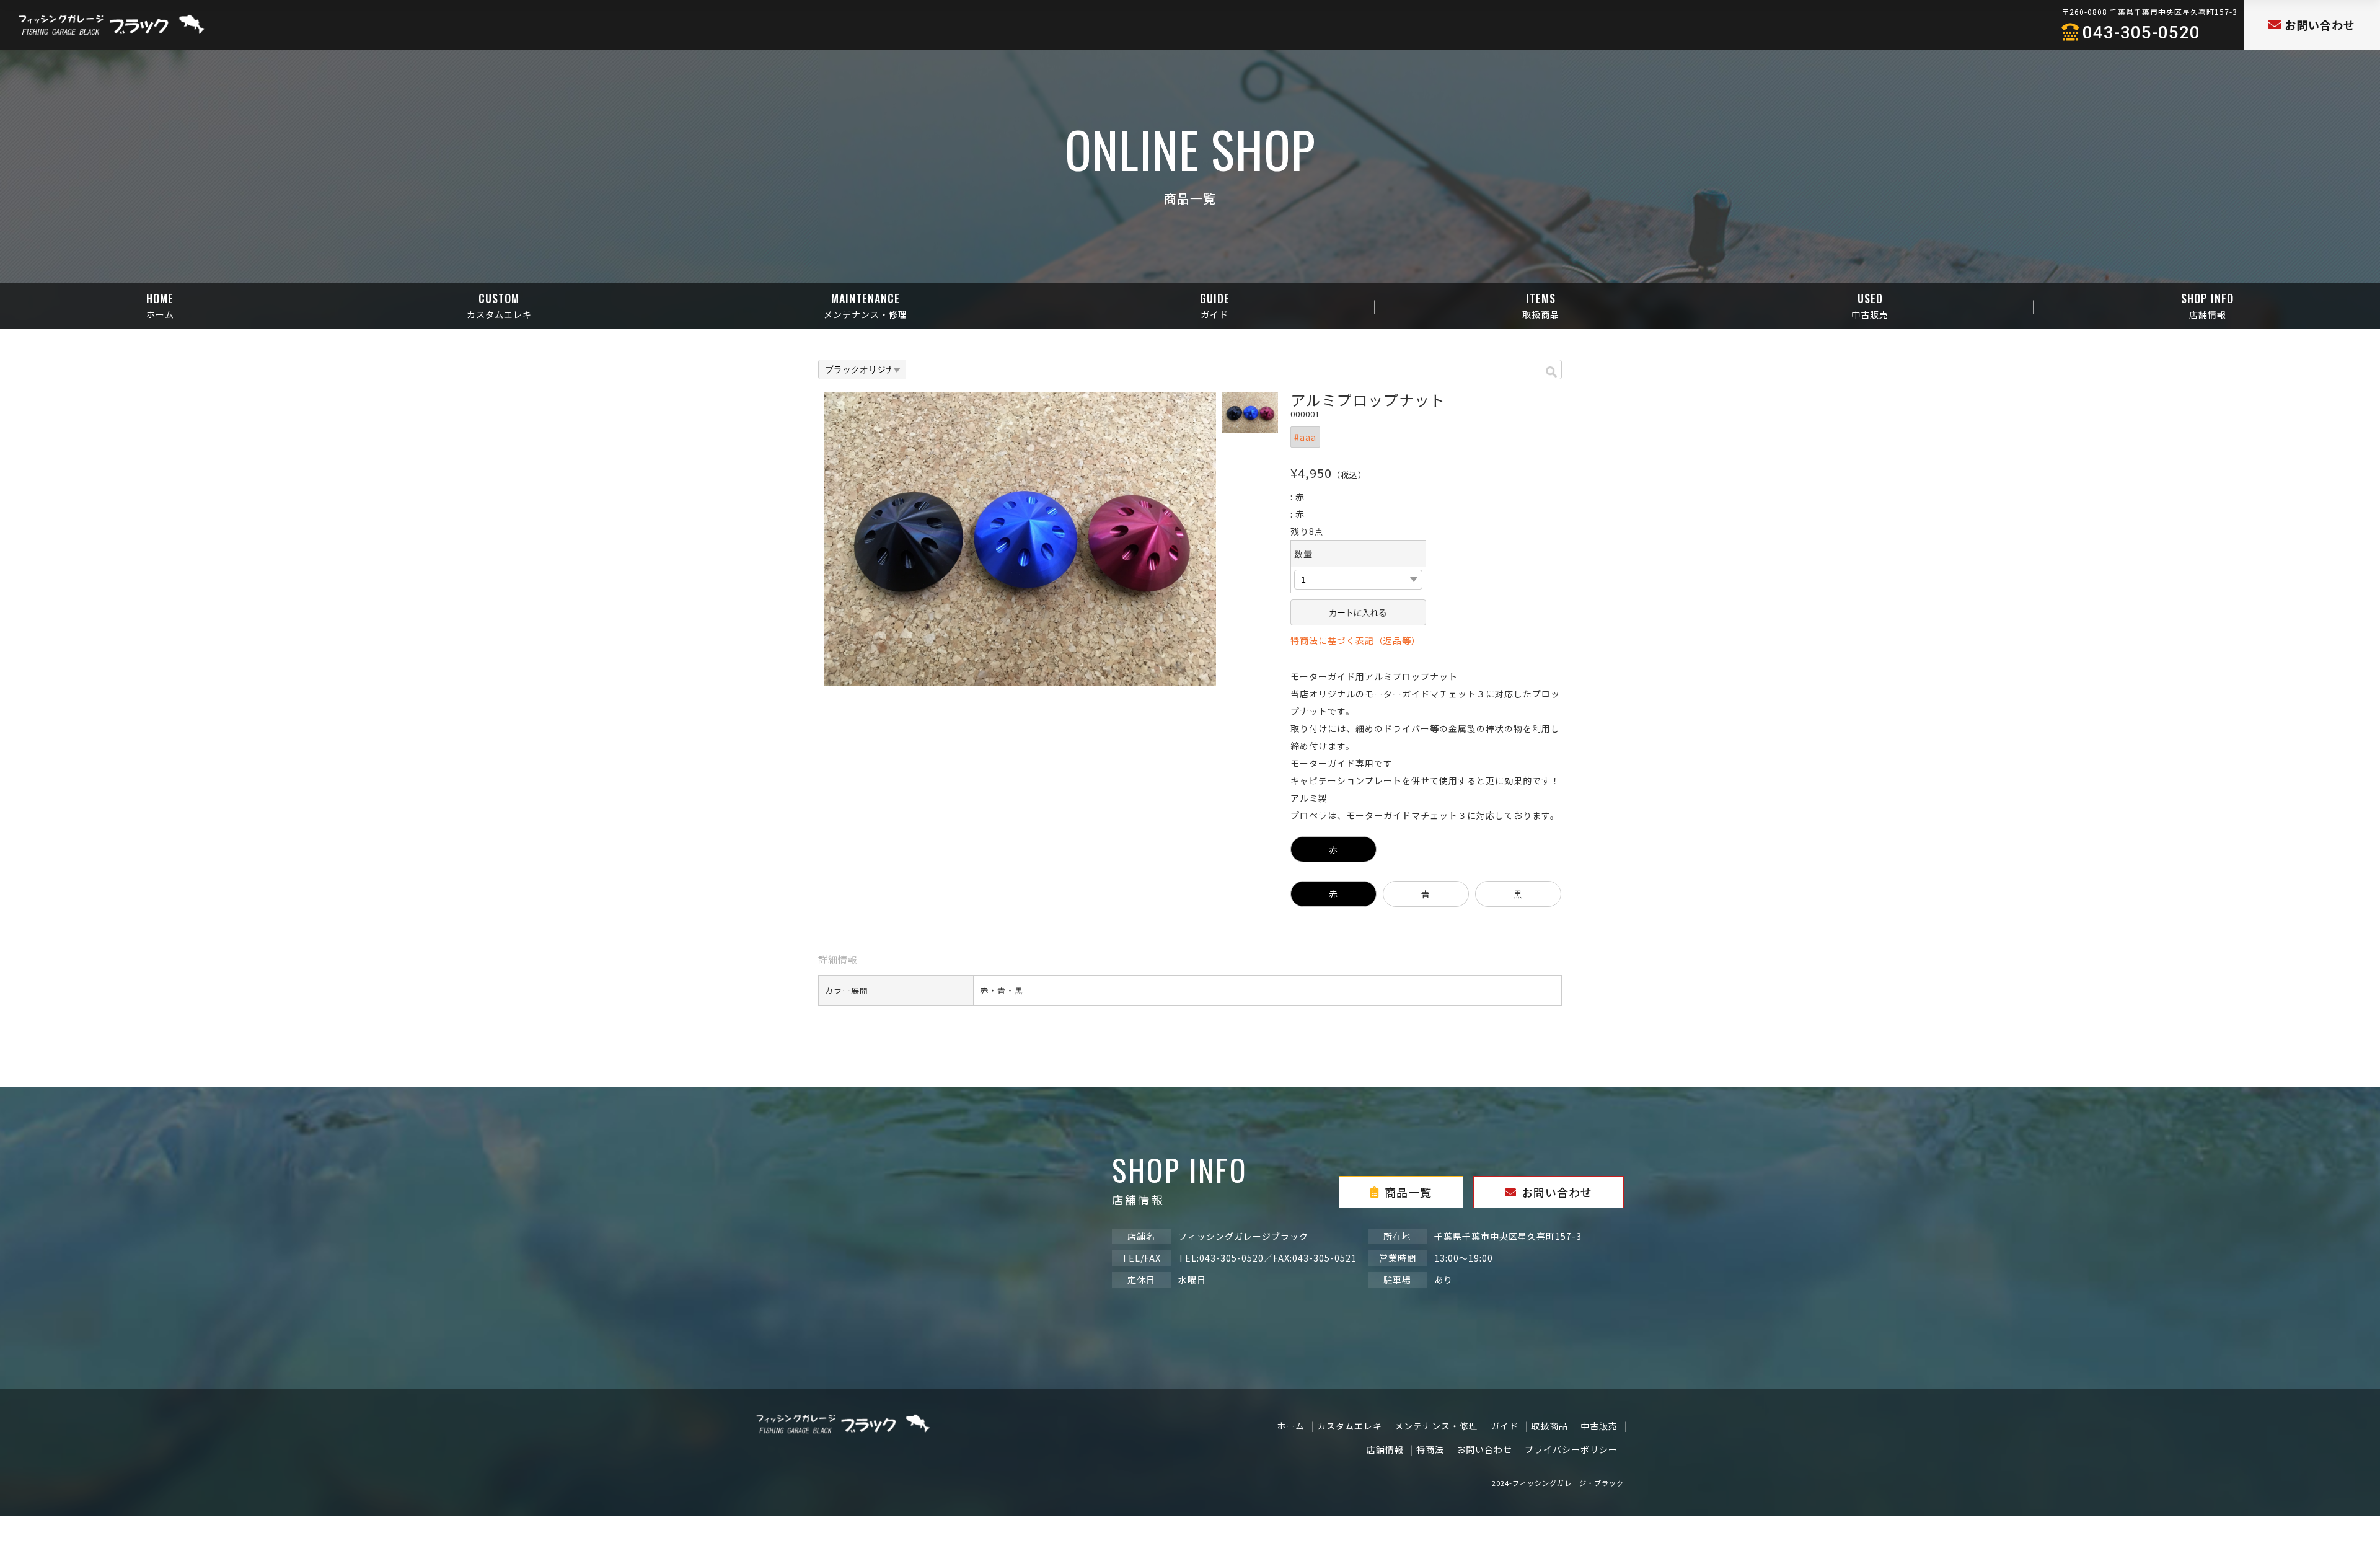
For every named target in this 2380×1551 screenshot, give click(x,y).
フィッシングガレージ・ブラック (1568, 1483)
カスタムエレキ (1350, 1426)
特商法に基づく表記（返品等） (1355, 640)
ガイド (1505, 1426)
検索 (1551, 370)
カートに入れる (1358, 612)
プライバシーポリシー (1571, 1449)
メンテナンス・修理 (1436, 1426)
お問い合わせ (1484, 1449)
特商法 (1430, 1449)
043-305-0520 (2141, 33)
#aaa (1305, 437)
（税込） (1349, 475)
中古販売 (1599, 1426)
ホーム (1291, 1426)
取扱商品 (1549, 1426)
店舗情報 (1385, 1449)
